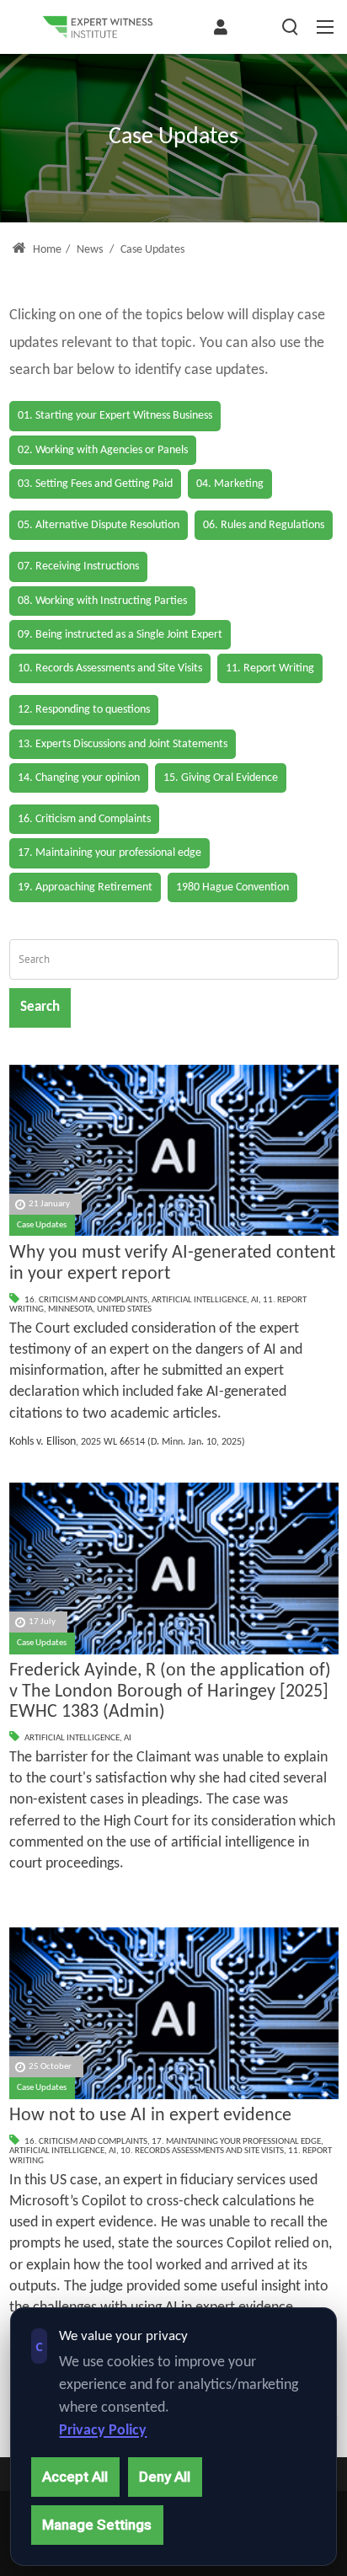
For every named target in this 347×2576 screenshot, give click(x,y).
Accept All (75, 2477)
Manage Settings (97, 2525)
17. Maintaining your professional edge (236, 2142)
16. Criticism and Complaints (86, 1300)
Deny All (165, 2477)
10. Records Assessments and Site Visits (202, 2151)
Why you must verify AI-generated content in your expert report (172, 1264)
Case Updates (42, 1225)
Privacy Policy (103, 2431)
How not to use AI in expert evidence (150, 2116)
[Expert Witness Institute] (98, 27)
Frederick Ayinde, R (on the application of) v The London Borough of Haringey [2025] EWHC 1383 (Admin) (170, 1692)
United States (124, 1309)
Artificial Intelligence (199, 1300)
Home (46, 250)
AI (255, 1300)
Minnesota (70, 1309)
